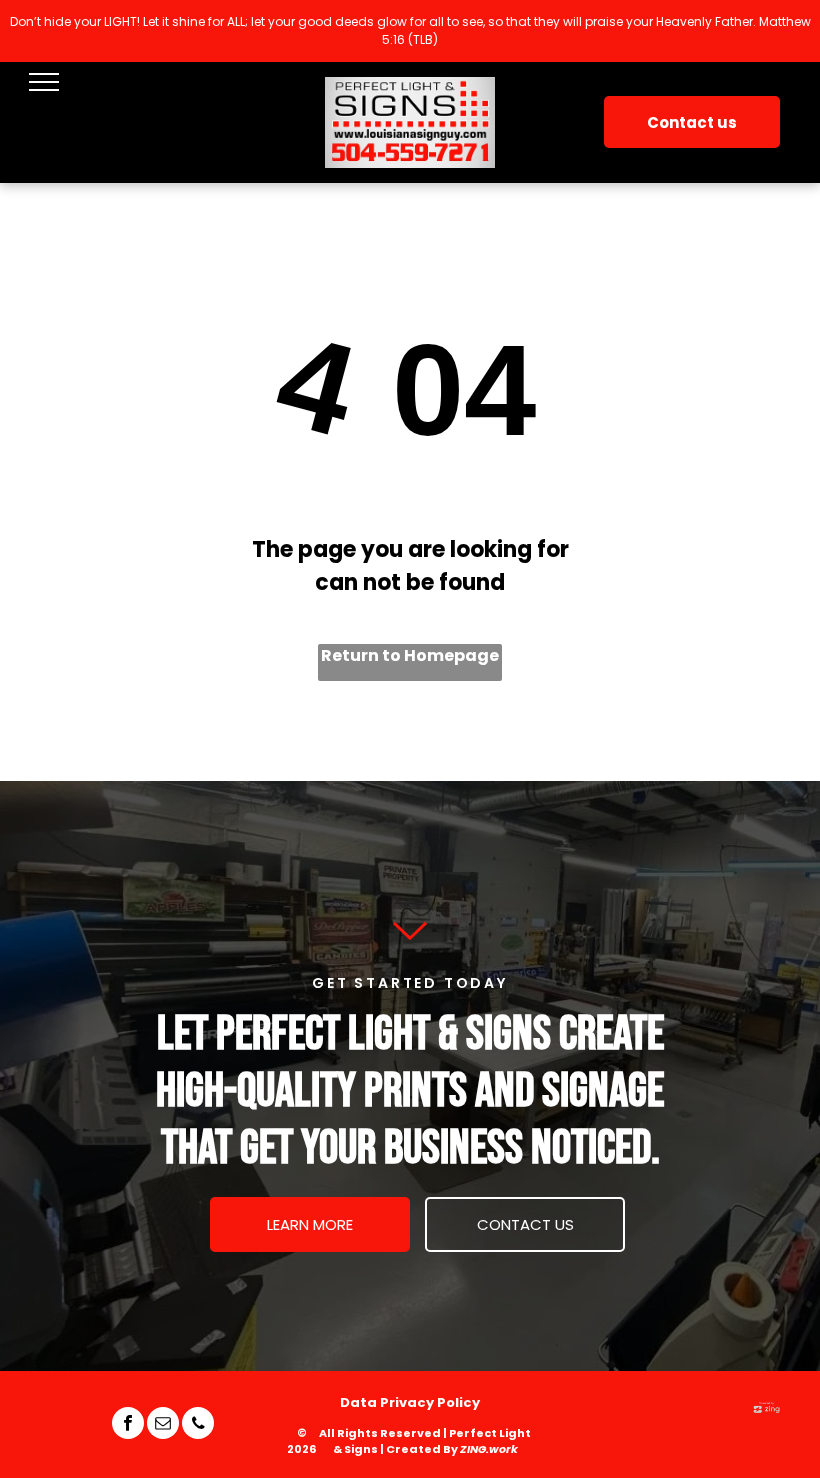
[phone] (198, 1425)
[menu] (44, 82)
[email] (163, 1425)
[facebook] (128, 1425)
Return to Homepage (410, 655)
